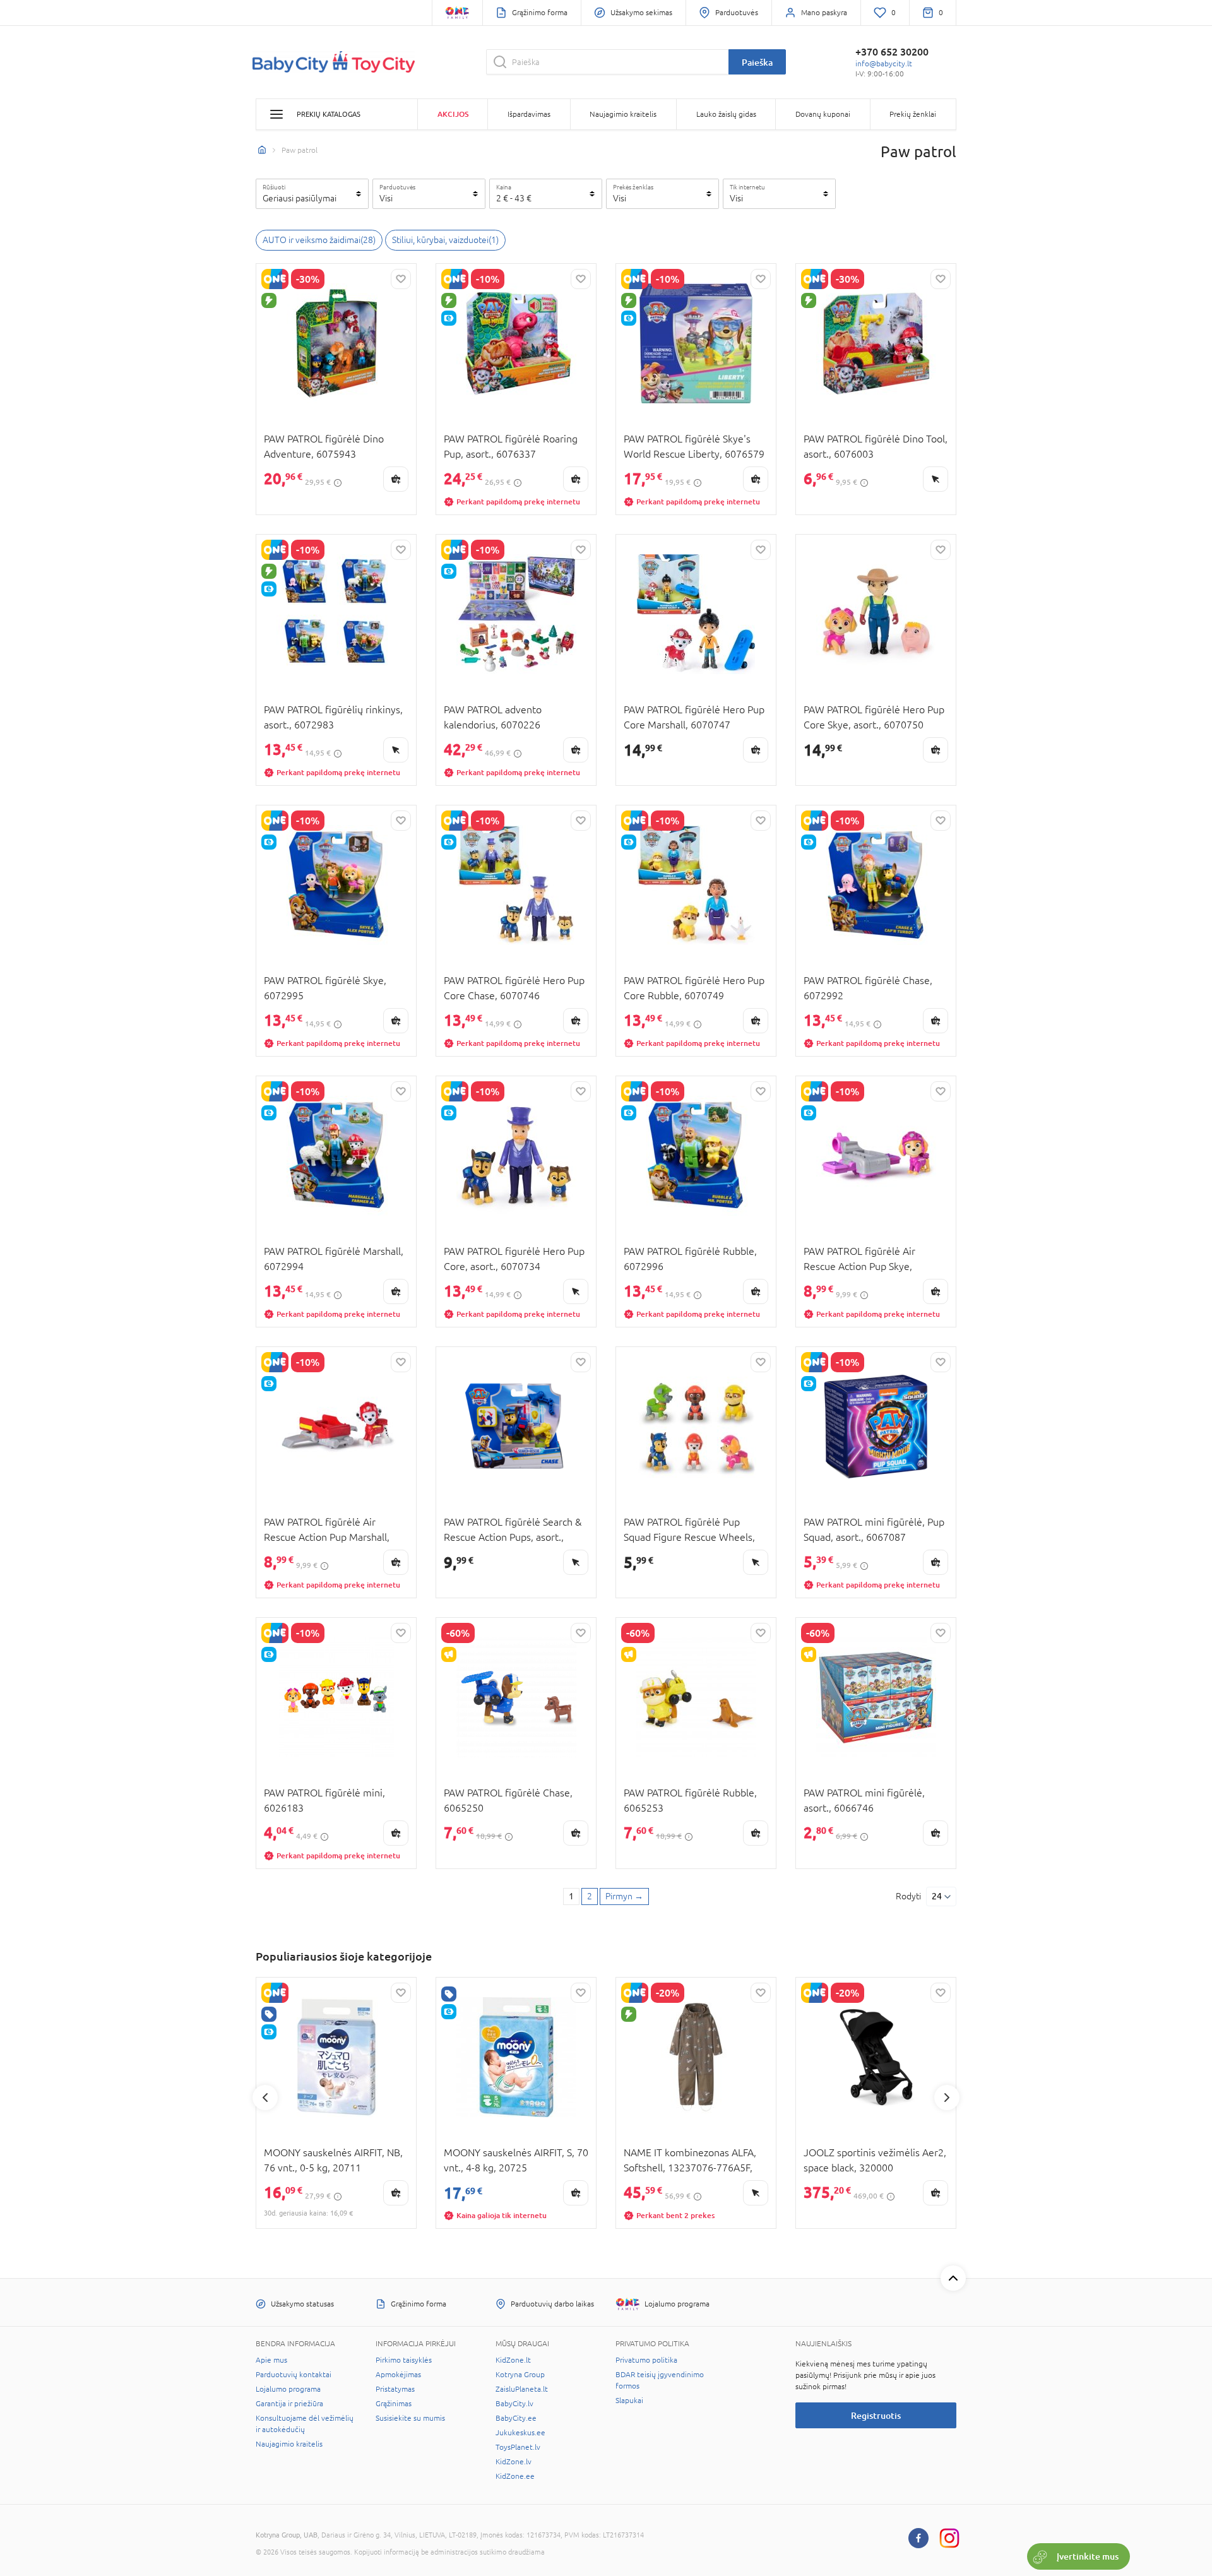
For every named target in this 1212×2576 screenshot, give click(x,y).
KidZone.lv (514, 2462)
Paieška (757, 62)
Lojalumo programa (288, 2389)
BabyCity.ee (516, 2418)
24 (937, 1896)
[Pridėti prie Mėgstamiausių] (401, 279)
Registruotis (876, 2415)
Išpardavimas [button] (529, 114)
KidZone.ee (515, 2476)
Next (947, 2098)
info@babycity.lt (884, 64)
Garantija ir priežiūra (289, 2404)
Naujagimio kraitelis (289, 2444)
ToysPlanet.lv (518, 2447)
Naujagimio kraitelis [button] (623, 114)
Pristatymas (395, 2389)
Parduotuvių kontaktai (294, 2375)
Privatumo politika (646, 2360)
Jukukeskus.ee (520, 2433)
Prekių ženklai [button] (913, 114)
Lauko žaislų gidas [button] (726, 114)
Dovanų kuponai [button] (823, 114)
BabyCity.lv (514, 2404)
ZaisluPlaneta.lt (522, 2389)
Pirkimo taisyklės (404, 2360)
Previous (265, 2098)
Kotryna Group (520, 2375)
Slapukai (629, 2401)
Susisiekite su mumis (410, 2418)
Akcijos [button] (453, 114)
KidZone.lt (513, 2360)
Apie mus (271, 2360)
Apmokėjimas (398, 2375)
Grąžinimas (394, 2404)
